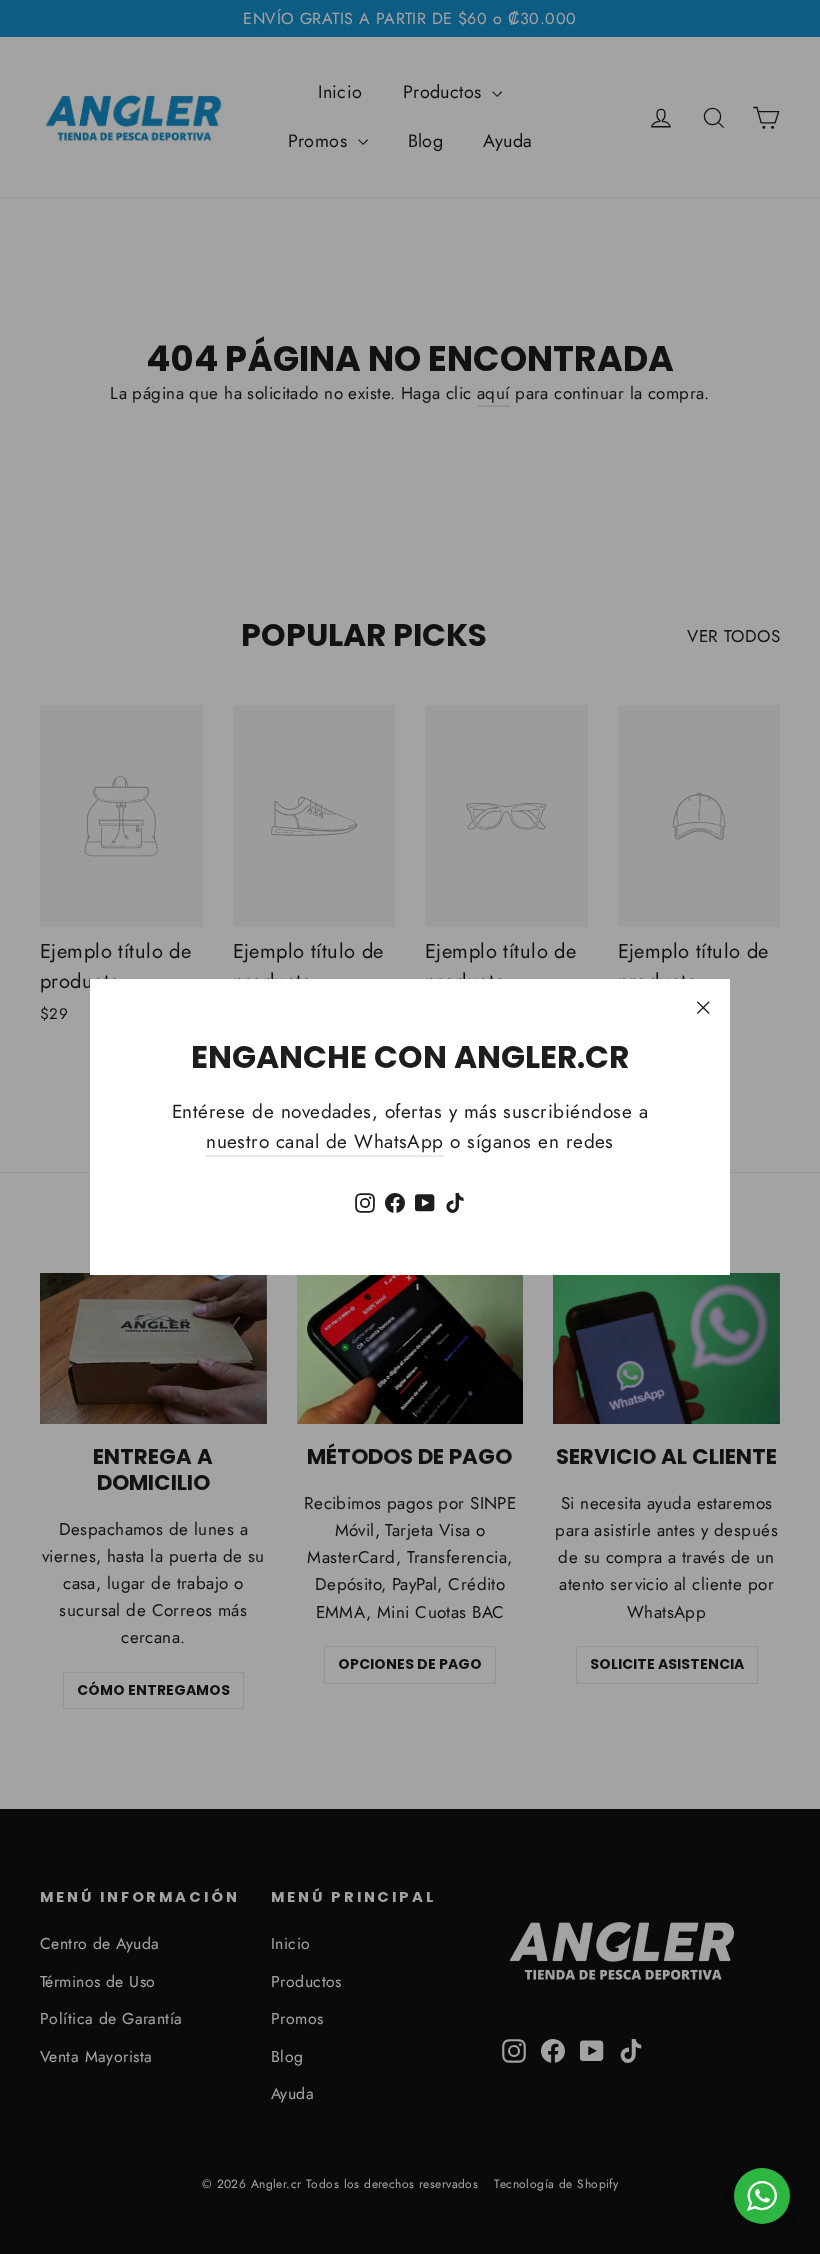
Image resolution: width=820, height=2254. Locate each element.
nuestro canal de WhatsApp (325, 1141)
